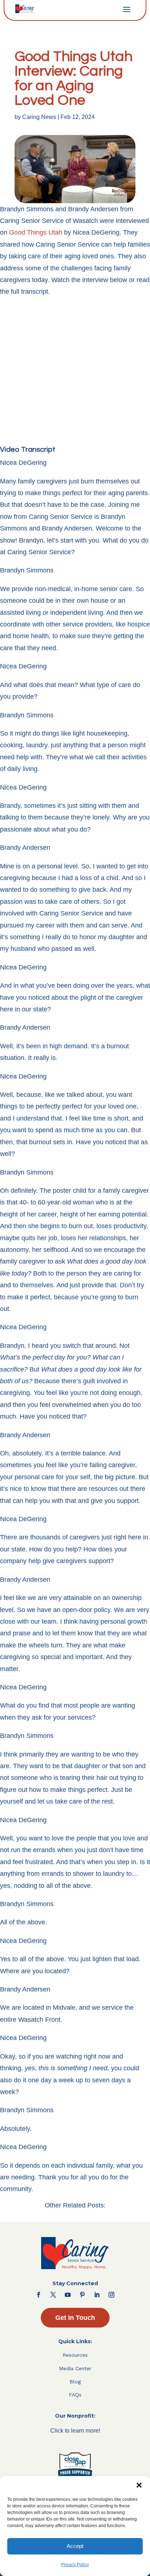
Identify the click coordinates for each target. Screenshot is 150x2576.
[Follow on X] (53, 2295)
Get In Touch (75, 2318)
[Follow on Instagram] (111, 2295)
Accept (75, 2546)
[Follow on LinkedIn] (97, 2295)
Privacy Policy (75, 2565)
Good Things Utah (36, 232)
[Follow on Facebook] (39, 2295)
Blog (75, 2382)
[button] (139, 2485)
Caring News (39, 117)
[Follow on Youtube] (68, 2295)
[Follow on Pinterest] (82, 2295)
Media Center (75, 2368)
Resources (75, 2355)
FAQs (75, 2395)
